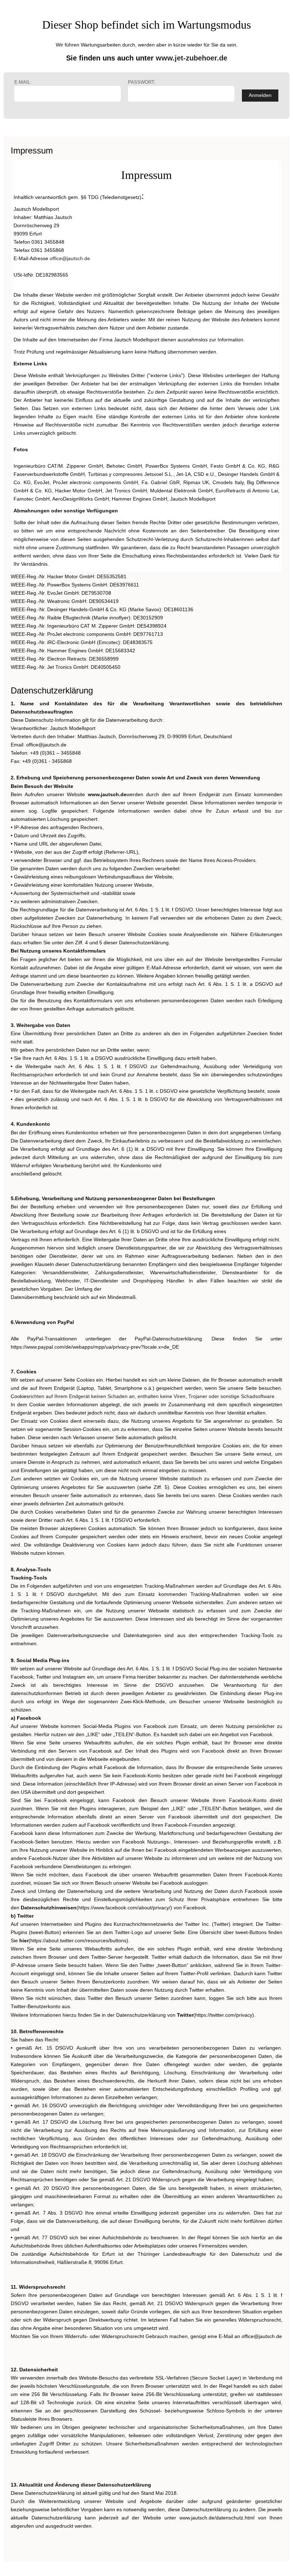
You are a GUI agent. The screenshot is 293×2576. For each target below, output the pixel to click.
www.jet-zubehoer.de (192, 58)
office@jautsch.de (70, 258)
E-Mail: (23, 82)
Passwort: (142, 82)
